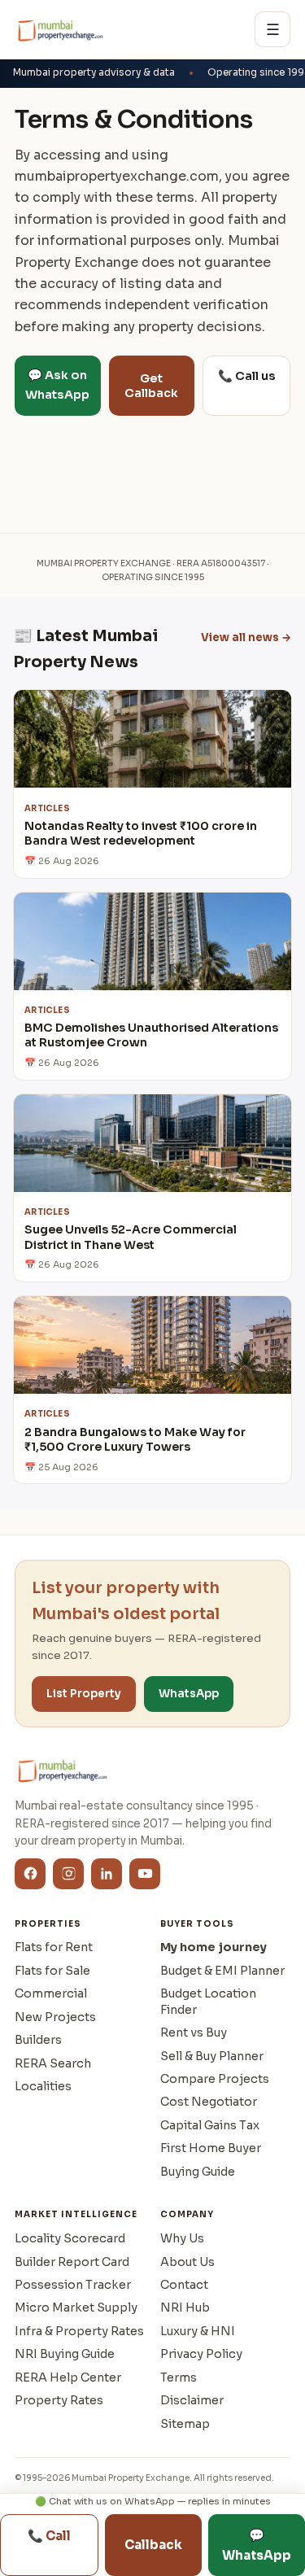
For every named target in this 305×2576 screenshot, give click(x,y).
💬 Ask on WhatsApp (57, 385)
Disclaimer (192, 2400)
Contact (184, 2285)
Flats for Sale (52, 1971)
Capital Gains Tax (210, 2125)
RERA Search (53, 2063)
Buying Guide (198, 2172)
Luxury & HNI (198, 2331)
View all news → (246, 637)
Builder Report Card (72, 2262)
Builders (38, 2040)
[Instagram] (68, 1874)
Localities (43, 2086)
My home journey (213, 1947)
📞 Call (49, 2536)
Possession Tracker (73, 2285)
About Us (187, 2262)
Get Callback (151, 386)
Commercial (51, 1993)
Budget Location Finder (208, 2001)
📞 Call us (247, 376)
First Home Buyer (211, 2148)
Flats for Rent (54, 1947)
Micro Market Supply (76, 2307)
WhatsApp (189, 1694)
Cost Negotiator (209, 2102)
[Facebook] (30, 1874)
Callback (153, 2545)
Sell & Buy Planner (212, 2056)
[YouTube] (145, 1874)
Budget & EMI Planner (222, 1971)
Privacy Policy (201, 2354)
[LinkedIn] (107, 1874)
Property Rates (59, 2400)
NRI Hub (185, 2307)
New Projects (55, 2017)
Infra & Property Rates (79, 2331)
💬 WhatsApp (257, 2545)
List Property (84, 1694)
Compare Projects (215, 2079)
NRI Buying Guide (65, 2354)
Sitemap (185, 2424)
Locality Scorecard (70, 2238)
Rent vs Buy (194, 2032)
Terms (179, 2377)
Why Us (182, 2238)
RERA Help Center (68, 2377)
